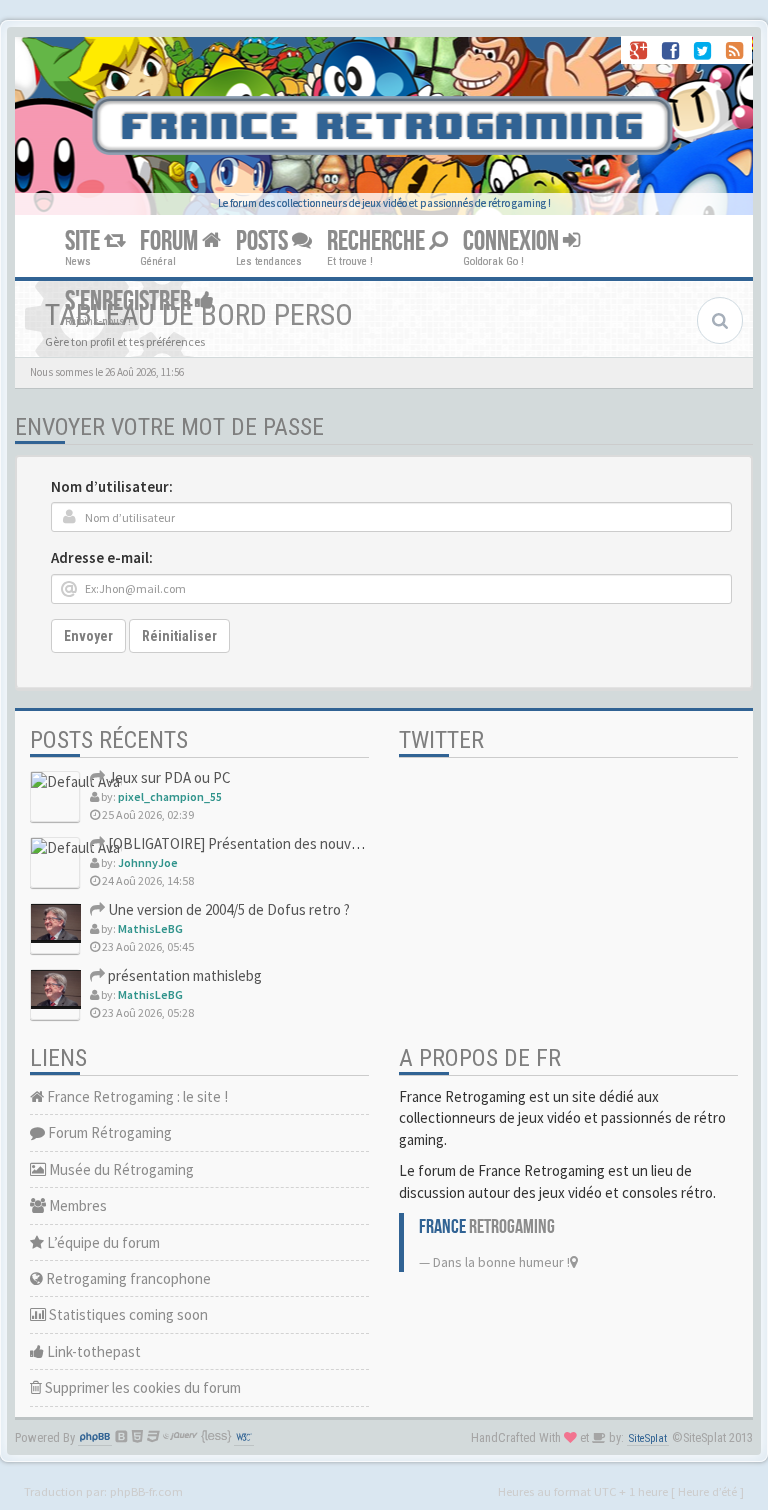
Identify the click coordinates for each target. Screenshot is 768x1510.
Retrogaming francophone (127, 1278)
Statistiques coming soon (127, 1314)
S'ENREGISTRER (130, 301)
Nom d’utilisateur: (112, 486)
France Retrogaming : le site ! (136, 1096)
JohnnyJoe (148, 862)
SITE (84, 241)
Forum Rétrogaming (108, 1132)
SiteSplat (648, 1438)
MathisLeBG (150, 928)
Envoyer (88, 636)
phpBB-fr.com (146, 1491)
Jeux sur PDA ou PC (168, 777)
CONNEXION (513, 241)
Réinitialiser (179, 636)
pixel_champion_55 (170, 796)
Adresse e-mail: (102, 557)
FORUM (171, 241)
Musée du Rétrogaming (120, 1169)
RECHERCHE (378, 241)
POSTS (264, 241)
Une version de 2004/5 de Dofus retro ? (227, 909)
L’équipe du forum (102, 1242)
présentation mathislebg (183, 975)
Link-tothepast (92, 1351)
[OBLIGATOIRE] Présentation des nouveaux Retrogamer (282, 843)
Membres (76, 1205)
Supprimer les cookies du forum (141, 1387)
